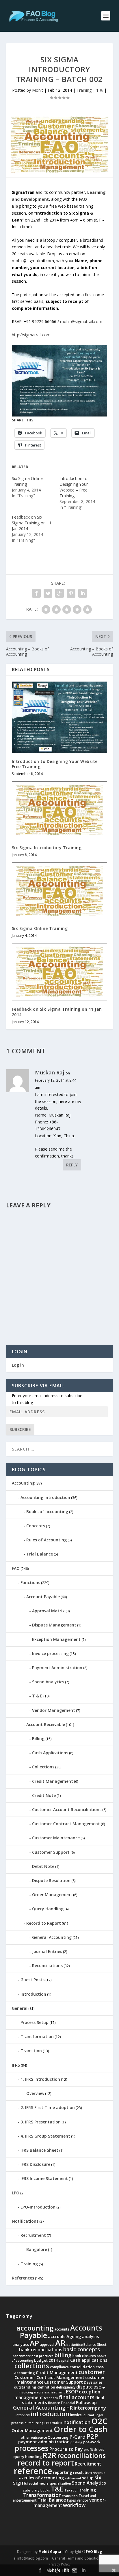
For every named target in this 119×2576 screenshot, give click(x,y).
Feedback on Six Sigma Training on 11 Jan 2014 (32, 523)
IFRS (16, 2065)
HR (70, 2408)
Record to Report (44, 1923)
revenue (99, 2473)
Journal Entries (47, 1951)
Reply (72, 1165)
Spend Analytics (48, 1682)
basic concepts (82, 2349)
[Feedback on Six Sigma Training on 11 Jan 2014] (60, 972)
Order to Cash (80, 2429)
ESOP (72, 2392)
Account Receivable (46, 1724)
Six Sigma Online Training (40, 928)
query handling (28, 2457)
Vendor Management (54, 1710)
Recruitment (33, 2235)
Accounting (23, 1483)
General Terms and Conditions (77, 2558)
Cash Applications (50, 1753)
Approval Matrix (48, 1611)
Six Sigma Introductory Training (47, 848)
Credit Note (44, 1795)
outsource (39, 2438)
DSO (97, 2387)
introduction (50, 2414)
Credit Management (53, 1781)
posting (76, 2442)
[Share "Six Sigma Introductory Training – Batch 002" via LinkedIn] (83, 593)
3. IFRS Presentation (41, 2122)
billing (63, 2355)
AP (34, 2343)
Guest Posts (32, 1980)
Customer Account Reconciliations (67, 1809)
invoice (76, 2415)
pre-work (92, 2442)
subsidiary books (37, 2490)
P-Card (77, 2437)
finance (54, 2403)
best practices (42, 2356)
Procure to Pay (66, 2449)
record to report (46, 2463)
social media (39, 2483)
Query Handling (48, 1909)
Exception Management (56, 1639)
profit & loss (94, 2450)
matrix (57, 2423)
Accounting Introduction (45, 1497)
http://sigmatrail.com (31, 335)
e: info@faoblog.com (31, 2558)
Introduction (33, 1994)
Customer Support (51, 1852)
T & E (37, 1696)
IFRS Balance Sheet (39, 2150)
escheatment (55, 2392)
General (20, 2008)
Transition (31, 2051)
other (25, 2437)
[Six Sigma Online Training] (60, 891)
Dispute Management (54, 1625)
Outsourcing (58, 2437)
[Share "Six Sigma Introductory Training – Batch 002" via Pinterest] (71, 593)
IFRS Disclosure (35, 2164)
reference (33, 2471)
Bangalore (37, 2249)
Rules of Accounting (47, 1540)
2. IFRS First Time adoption (48, 2107)
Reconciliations (47, 1966)
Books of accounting (47, 1512)
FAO (16, 1568)
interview (23, 2415)
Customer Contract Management (66, 1824)
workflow (74, 2505)
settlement (73, 2478)
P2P (92, 2436)
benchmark (22, 2356)
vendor (83, 2500)
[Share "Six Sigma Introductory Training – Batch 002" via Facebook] (36, 593)
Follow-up (86, 2402)
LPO (16, 2193)
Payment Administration (57, 1668)
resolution (82, 2472)
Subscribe (20, 1429)
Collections (43, 1767)
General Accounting (52, 1937)
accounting (35, 2328)
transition (70, 2496)
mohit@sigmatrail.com (81, 321)
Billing (38, 1739)
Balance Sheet (95, 2345)
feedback (51, 2398)
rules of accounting (44, 2478)
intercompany (90, 2408)
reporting (63, 2472)
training (88, 2490)
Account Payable (43, 1597)
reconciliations (81, 2455)
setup (88, 2478)
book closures (84, 2356)
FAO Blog (94, 2552)
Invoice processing (50, 1653)
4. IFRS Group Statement (45, 2136)
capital (64, 2361)
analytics (21, 2344)
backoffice (75, 2345)
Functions (30, 1582)
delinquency (66, 2387)
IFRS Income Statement (44, 2178)
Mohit (38, 90)
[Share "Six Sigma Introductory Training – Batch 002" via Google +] (59, 593)
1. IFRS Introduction (40, 2079)
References (23, 2278)
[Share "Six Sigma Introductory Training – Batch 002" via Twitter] (48, 593)
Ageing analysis (83, 2336)
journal (88, 2415)
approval (47, 2345)
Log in (18, 1365)
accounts (62, 2329)
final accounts (77, 2397)
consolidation (82, 2367)
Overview (35, 2093)
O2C (99, 2421)
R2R (50, 2455)
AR (60, 2343)
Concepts (36, 1526)
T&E (57, 2489)
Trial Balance (40, 1554)
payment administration (44, 2442)
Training (84, 90)
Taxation (71, 2490)
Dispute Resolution (51, 1880)
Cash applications (89, 2360)
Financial (68, 2403)
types (71, 2500)
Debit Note (43, 1866)
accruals (57, 2336)
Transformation (37, 2036)
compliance (59, 2367)
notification (77, 2422)
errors (39, 2392)
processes (32, 2448)
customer (92, 2372)
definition (46, 2387)
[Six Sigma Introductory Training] (60, 810)
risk (21, 2478)
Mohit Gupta (50, 2552)
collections (32, 2366)
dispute (84, 2387)
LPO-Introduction (38, 2207)
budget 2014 (46, 2360)
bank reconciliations (41, 2350)
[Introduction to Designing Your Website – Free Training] (60, 717)
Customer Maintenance (56, 1838)
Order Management (52, 1895)
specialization (60, 2483)
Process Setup (35, 2022)
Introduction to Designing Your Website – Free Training (74, 487)
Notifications (25, 2221)
